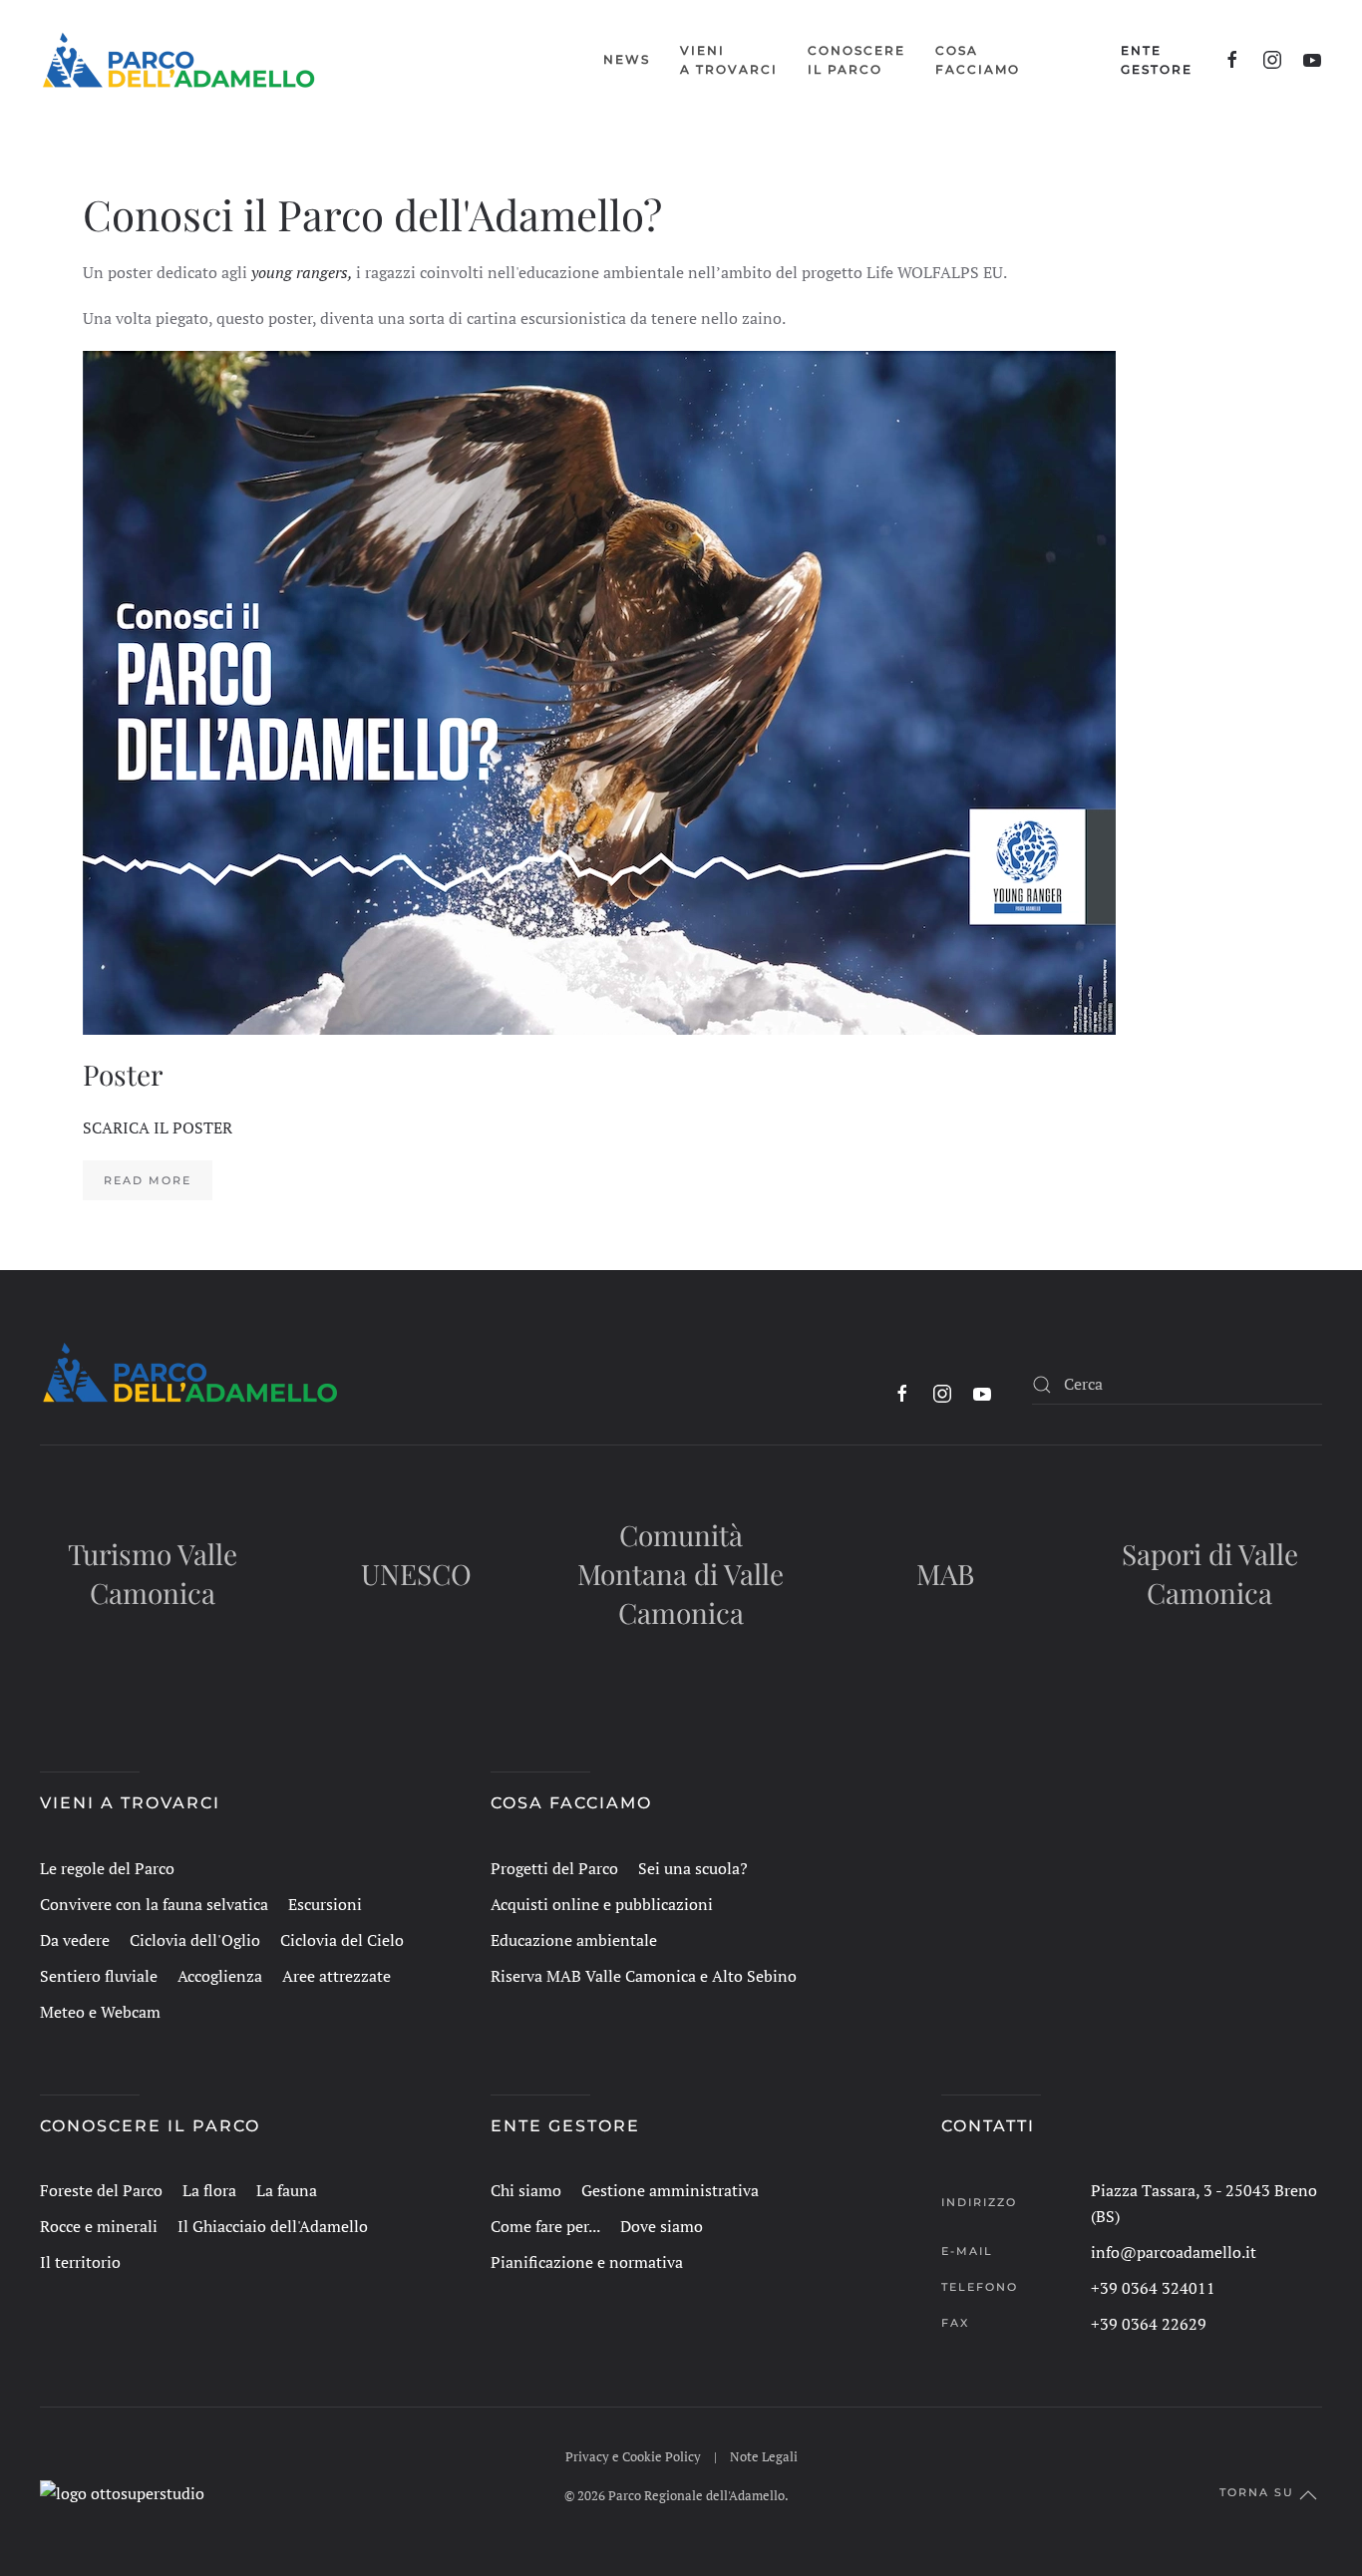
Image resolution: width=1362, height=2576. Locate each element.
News (627, 59)
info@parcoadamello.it (1174, 2252)
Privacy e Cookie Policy (633, 2456)
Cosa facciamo (571, 1803)
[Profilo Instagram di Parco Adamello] (1272, 60)
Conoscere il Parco (150, 2126)
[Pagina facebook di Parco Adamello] (1232, 60)
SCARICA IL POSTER (158, 1127)
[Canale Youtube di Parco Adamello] (1312, 60)
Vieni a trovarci (130, 1803)
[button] (729, 60)
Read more (148, 1180)
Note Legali (764, 2456)
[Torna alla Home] (178, 60)
